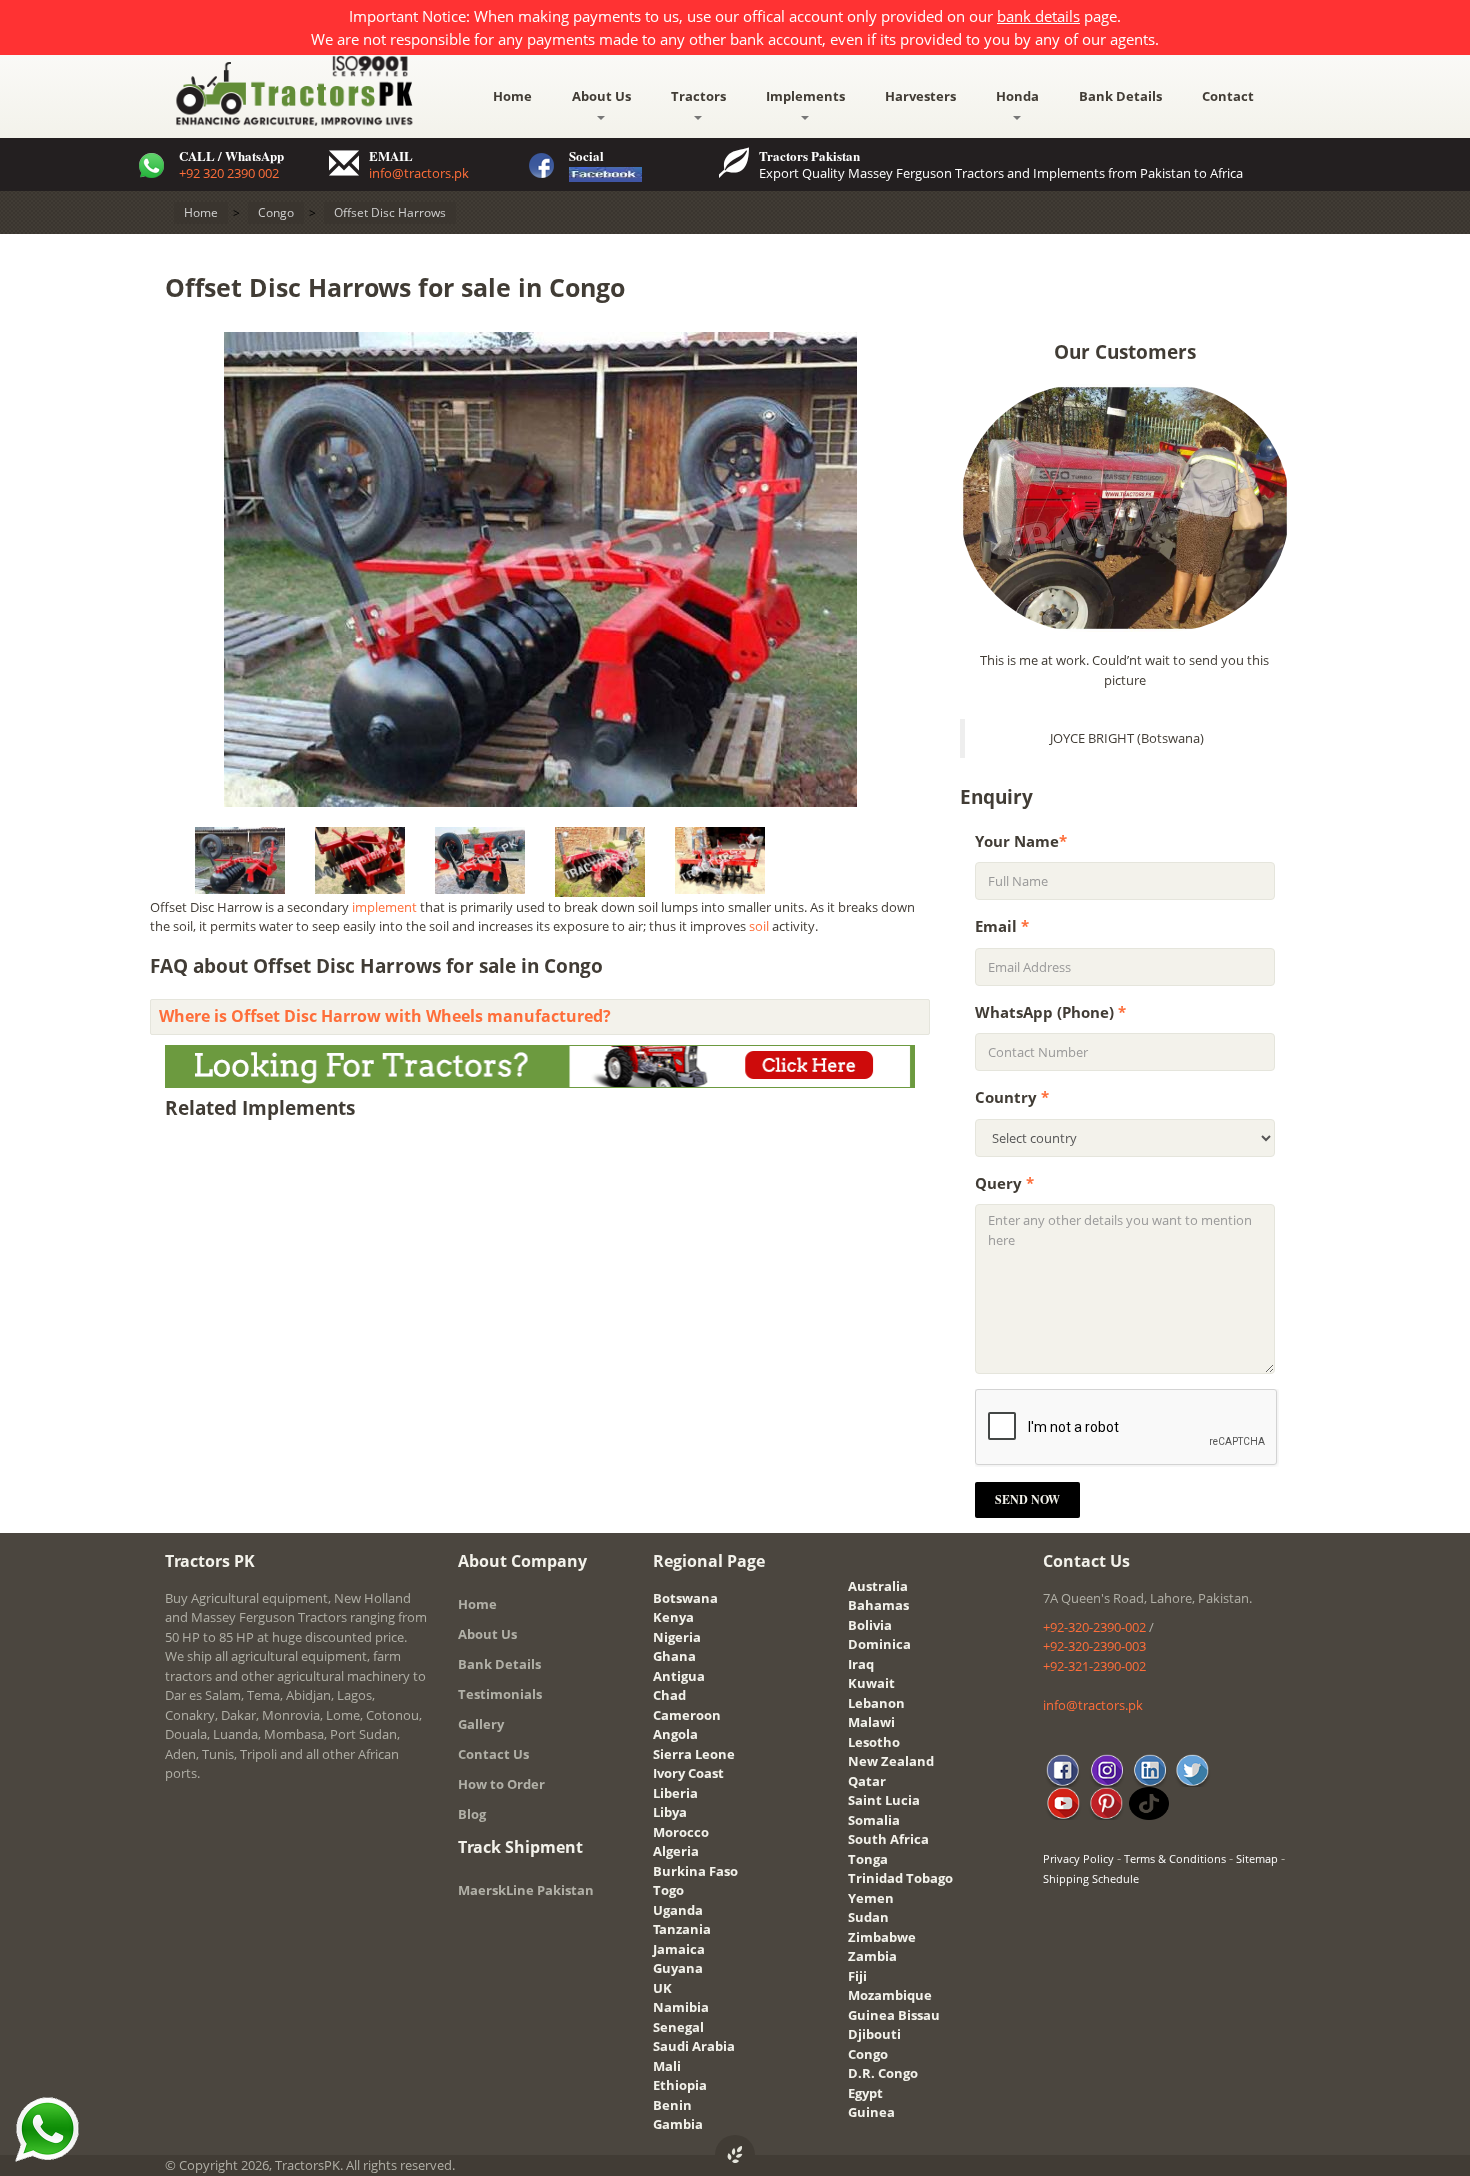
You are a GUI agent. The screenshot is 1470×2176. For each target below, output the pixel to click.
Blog (472, 1814)
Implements (805, 96)
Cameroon (687, 1715)
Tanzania (682, 1929)
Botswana (685, 1598)
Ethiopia (680, 2085)
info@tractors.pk (419, 173)
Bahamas (878, 1605)
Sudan (868, 1917)
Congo (868, 2054)
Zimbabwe (882, 1937)
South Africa (888, 1839)
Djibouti (874, 2034)
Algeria (676, 1851)
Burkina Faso (695, 1871)
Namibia (681, 2007)
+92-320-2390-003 (1094, 1646)
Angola (675, 1734)
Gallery (481, 1724)
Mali (667, 2066)
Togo (668, 1890)
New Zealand (891, 1761)
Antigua (679, 1676)
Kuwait (871, 1683)
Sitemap (1257, 1858)
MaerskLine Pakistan (526, 1890)
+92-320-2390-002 (1094, 1627)
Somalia (874, 1820)
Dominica (879, 1644)
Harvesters (920, 96)
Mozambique (890, 1995)
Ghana (674, 1656)
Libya (670, 1812)
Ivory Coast (688, 1773)
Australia (878, 1586)
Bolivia (870, 1625)
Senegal (678, 2027)
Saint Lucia (884, 1800)
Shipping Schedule (1091, 1878)
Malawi (871, 1722)
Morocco (681, 1832)
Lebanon (876, 1703)
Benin (672, 2105)
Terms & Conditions (1175, 1858)
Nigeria (677, 1637)
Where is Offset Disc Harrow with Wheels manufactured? (385, 1016)
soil (759, 926)
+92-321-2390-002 (1094, 1666)
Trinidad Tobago (900, 1878)
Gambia (678, 2124)
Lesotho (874, 1742)
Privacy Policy (1078, 1858)
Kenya (673, 1617)
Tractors (698, 96)
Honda (1017, 96)
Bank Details (1120, 96)
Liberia (675, 1793)
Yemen (871, 1898)
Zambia (872, 1956)
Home (512, 96)
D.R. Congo (883, 2073)
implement (384, 907)
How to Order (501, 1784)
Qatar (867, 1781)
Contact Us (493, 1754)
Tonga (868, 1859)
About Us (601, 96)
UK (662, 1988)
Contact (1228, 96)
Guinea (871, 2112)
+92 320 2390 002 (229, 173)
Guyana (678, 1968)
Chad (669, 1695)
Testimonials (500, 1694)
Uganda (678, 1910)
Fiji (857, 1976)
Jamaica (679, 1949)
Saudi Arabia (694, 2046)
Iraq (861, 1664)
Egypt (865, 2093)
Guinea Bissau (894, 2015)
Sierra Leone (694, 1754)
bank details (1038, 16)
